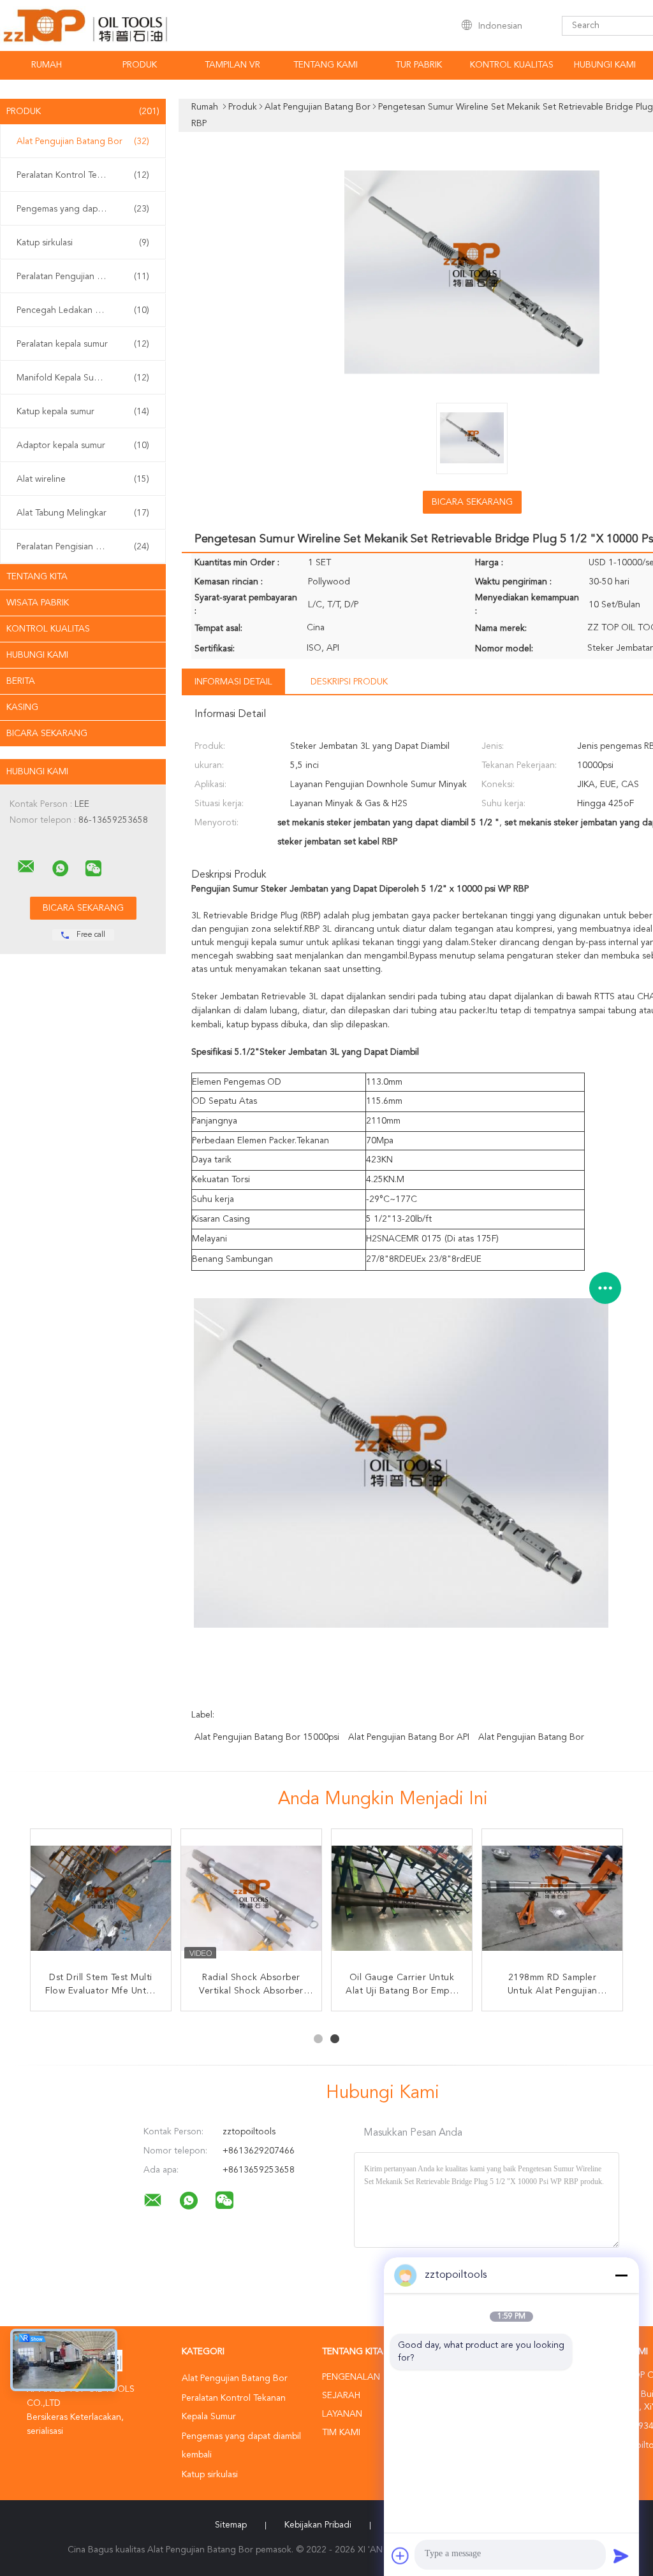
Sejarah (341, 2396)
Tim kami (341, 2433)
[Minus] (621, 2275)
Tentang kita (37, 577)
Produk (140, 65)
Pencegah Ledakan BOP (83, 310)
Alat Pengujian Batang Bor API (409, 1737)
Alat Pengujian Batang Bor (83, 141)
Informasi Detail (233, 682)
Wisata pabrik (38, 603)
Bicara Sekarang (47, 734)
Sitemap (231, 2525)
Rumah (47, 65)
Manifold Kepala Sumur (83, 378)
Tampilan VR (232, 65)
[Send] (621, 2556)
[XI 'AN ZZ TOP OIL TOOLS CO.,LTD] (26, 867)
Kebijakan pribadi (318, 2525)
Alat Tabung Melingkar (83, 513)
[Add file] (400, 2556)
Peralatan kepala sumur (83, 344)
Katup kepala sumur (83, 412)
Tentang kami (326, 65)
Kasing (22, 707)
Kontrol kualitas (512, 65)
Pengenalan (351, 2377)
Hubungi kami (605, 65)
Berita (21, 681)
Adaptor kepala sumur (83, 445)
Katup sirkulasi (83, 243)
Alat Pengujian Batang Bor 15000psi (267, 1737)
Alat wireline (83, 479)
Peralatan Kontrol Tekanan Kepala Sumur (86, 175)
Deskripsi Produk (349, 682)
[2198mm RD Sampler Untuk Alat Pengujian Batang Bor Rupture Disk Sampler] (552, 1899)
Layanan (342, 2414)
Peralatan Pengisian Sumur (83, 547)
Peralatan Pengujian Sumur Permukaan (86, 277)
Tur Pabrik (419, 65)
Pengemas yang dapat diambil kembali (86, 209)
